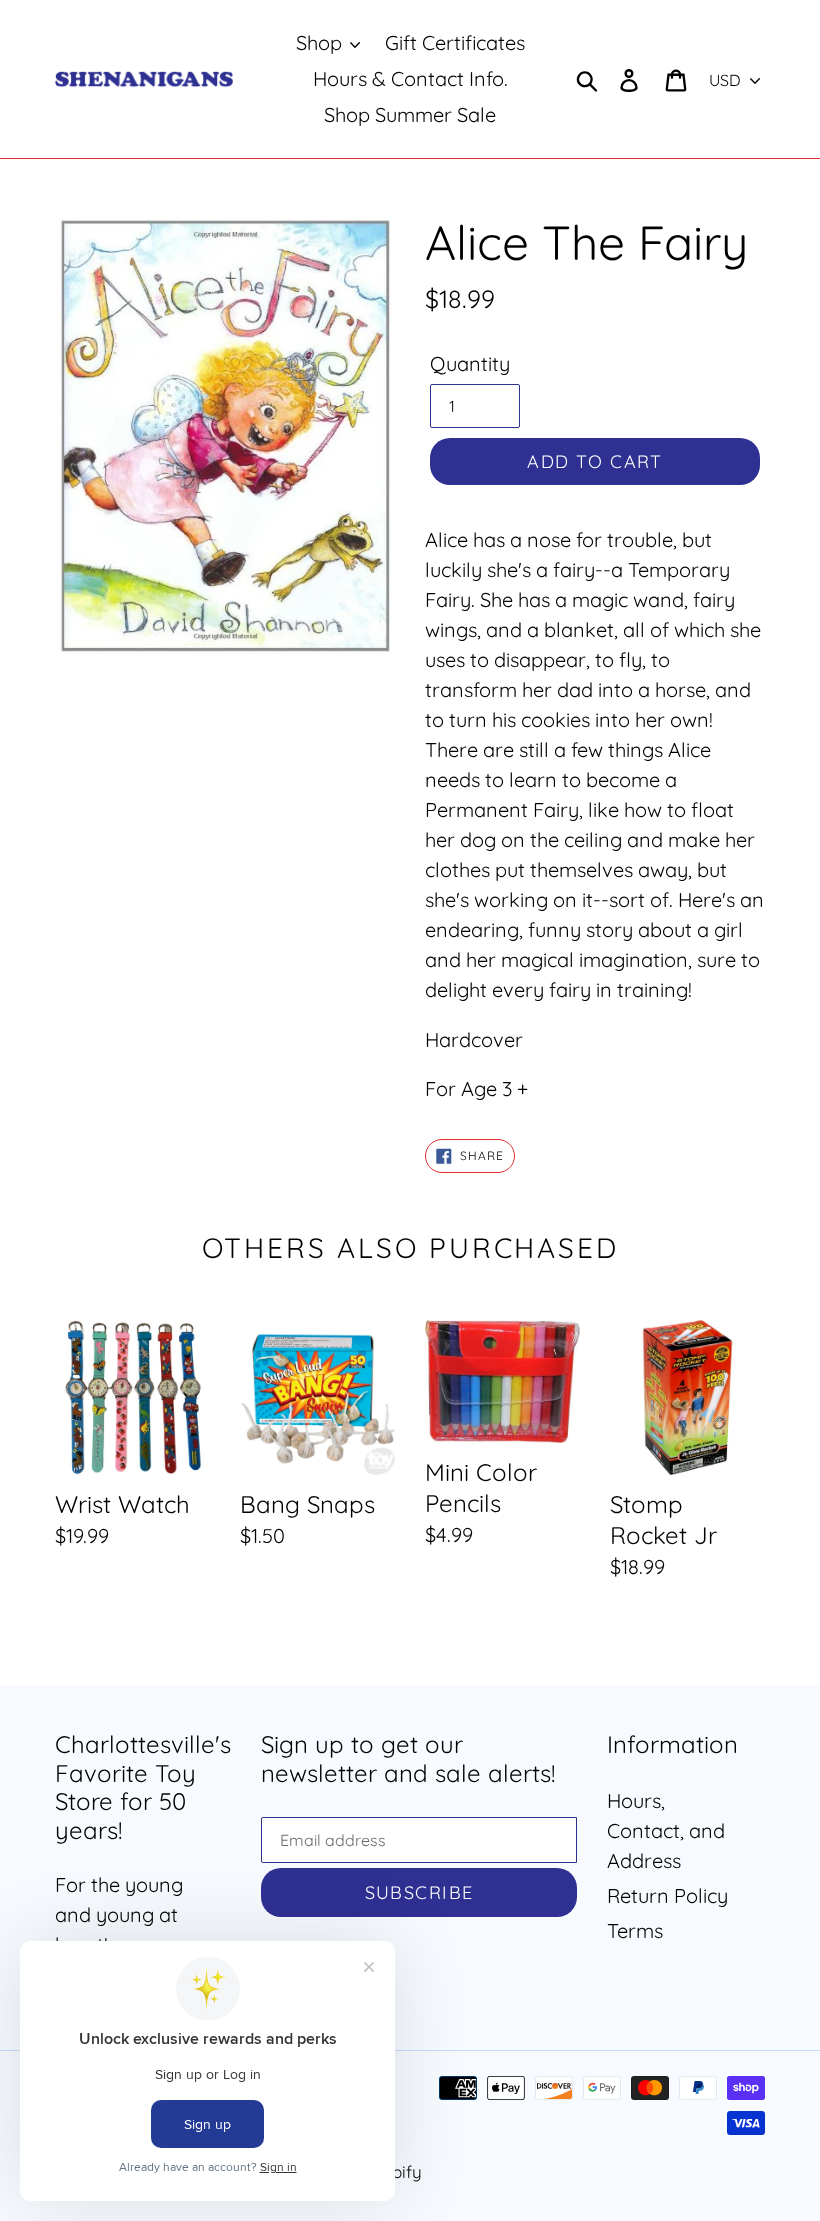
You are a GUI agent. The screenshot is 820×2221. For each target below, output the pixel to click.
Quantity (470, 363)
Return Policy (667, 1895)
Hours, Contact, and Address (666, 1830)
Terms (635, 1930)
